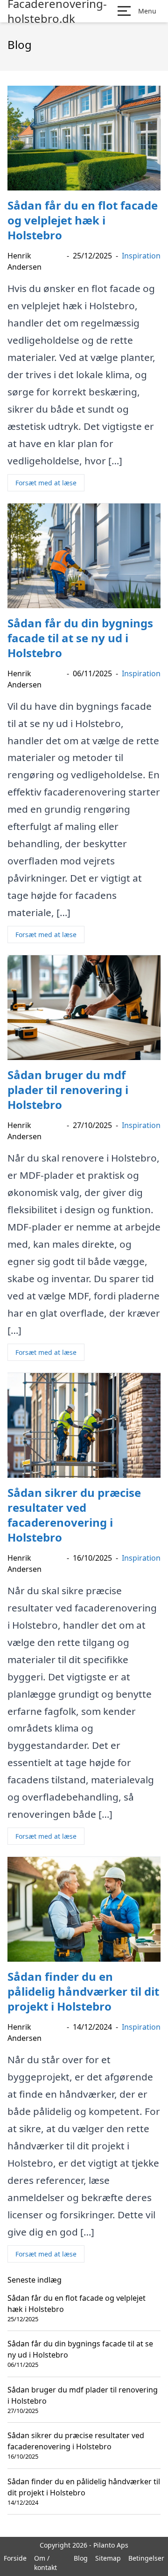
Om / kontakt (45, 2563)
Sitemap (108, 2558)
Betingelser (146, 2558)
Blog (81, 2558)
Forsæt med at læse (46, 483)
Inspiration (141, 256)
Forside (15, 2558)
